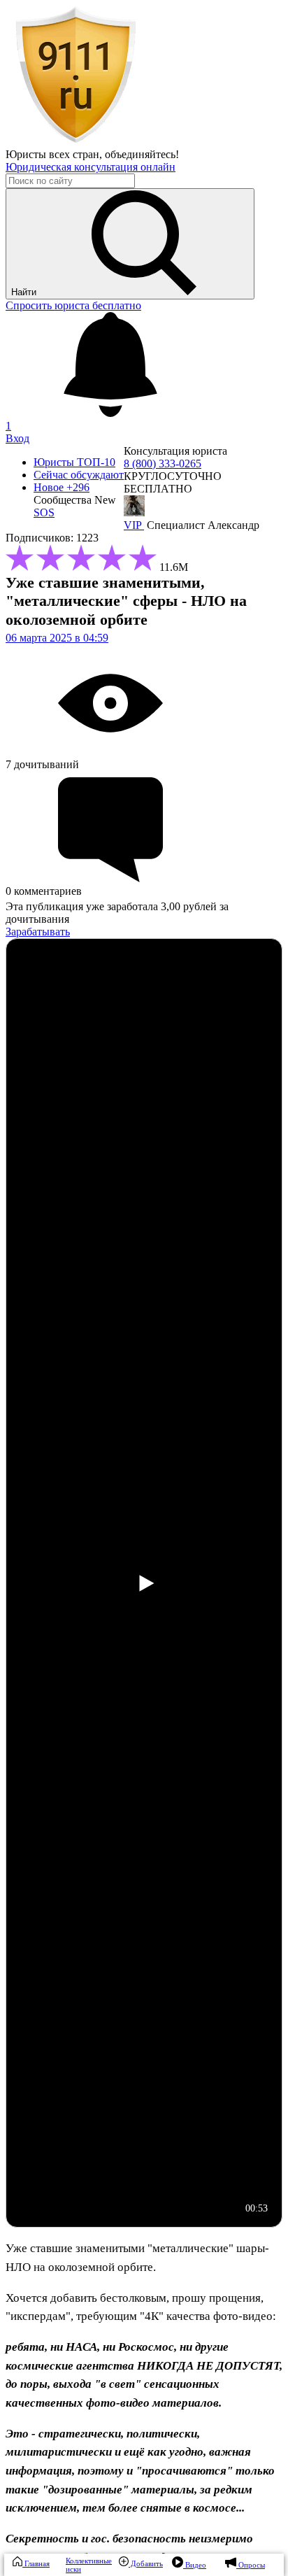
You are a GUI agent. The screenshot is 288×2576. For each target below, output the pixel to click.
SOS (44, 512)
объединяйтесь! (142, 154)
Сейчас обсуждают (79, 475)
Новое (62, 487)
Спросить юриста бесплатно (73, 305)
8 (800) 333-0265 (163, 463)
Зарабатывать (38, 932)
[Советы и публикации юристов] (75, 142)
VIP (134, 525)
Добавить (146, 2563)
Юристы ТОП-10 (74, 462)
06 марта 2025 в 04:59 (57, 638)
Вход (17, 438)
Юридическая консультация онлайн (91, 167)
